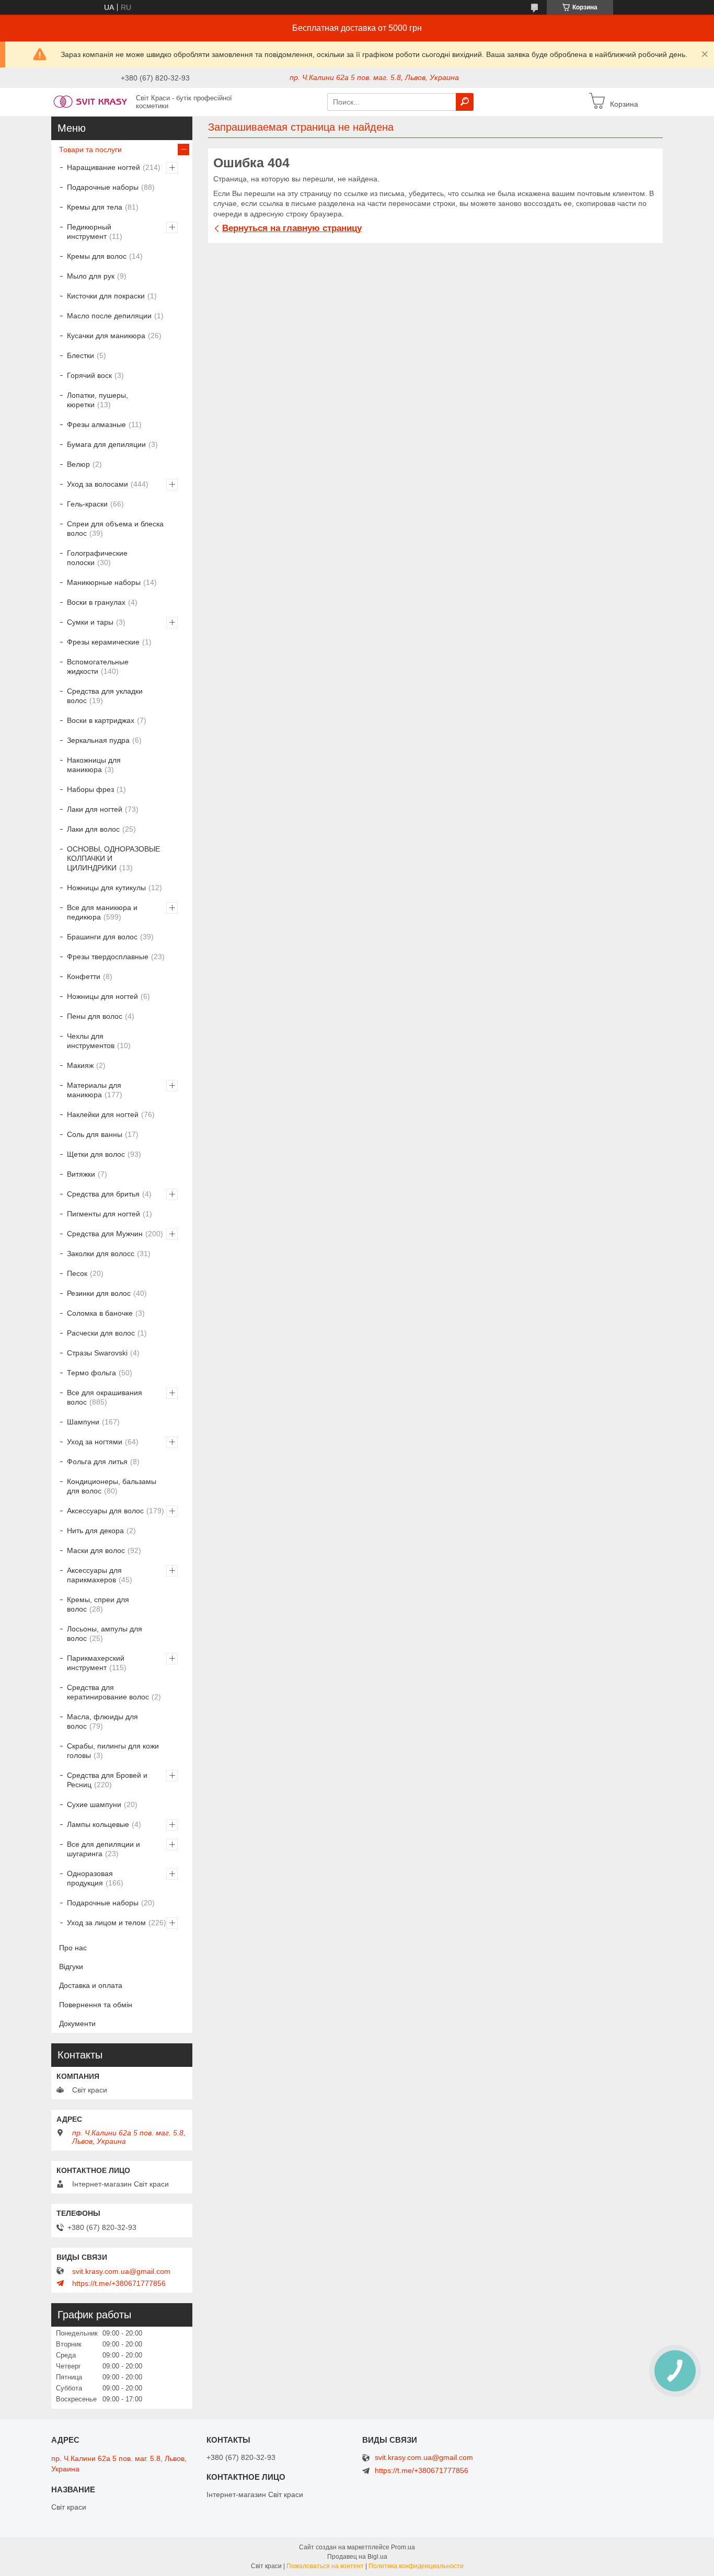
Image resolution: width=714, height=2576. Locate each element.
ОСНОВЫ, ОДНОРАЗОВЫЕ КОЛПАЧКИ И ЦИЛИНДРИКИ (113, 858)
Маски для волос (96, 1550)
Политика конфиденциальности (416, 2566)
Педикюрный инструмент (89, 232)
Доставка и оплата (91, 1985)
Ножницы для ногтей (102, 996)
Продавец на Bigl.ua (357, 2557)
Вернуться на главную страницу (292, 228)
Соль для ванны (95, 1134)
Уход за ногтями (95, 1442)
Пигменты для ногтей (103, 1214)
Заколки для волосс (101, 1253)
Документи (77, 2023)
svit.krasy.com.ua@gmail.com (121, 2271)
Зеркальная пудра (98, 740)
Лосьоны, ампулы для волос (105, 1634)
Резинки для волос (99, 1293)
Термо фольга (91, 1373)
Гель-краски (87, 504)
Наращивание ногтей (103, 167)
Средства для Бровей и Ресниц (107, 1780)
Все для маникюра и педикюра (102, 912)
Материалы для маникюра (94, 1090)
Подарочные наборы (103, 187)
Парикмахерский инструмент (96, 1663)
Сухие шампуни (94, 1804)
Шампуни (83, 1422)
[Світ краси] (90, 101)
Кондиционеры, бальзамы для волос (112, 1486)
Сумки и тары (90, 622)
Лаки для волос (93, 829)
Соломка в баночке (100, 1313)
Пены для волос (95, 1016)
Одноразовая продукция (90, 1878)
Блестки (80, 355)
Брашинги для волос (102, 937)
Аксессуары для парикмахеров (94, 1575)
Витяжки (81, 1174)
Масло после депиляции (109, 316)
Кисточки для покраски (106, 296)
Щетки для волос (96, 1154)
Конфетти (84, 976)
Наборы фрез (90, 789)
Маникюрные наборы (104, 582)
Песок (77, 1273)
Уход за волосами (97, 484)
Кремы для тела (95, 207)
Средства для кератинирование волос (108, 1692)
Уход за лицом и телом (106, 1923)
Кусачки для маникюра (106, 336)
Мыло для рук (91, 276)
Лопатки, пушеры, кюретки (97, 400)
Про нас (73, 1948)
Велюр (78, 464)
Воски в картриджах (101, 720)
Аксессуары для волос (105, 1511)
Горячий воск (89, 375)
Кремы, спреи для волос (98, 1604)
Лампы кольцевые (98, 1824)
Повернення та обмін (96, 2005)
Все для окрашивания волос (105, 1397)
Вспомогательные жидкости (98, 666)
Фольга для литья (97, 1462)
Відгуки (71, 1966)
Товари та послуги (90, 149)
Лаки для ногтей (95, 809)
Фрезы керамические (103, 642)
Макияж (80, 1065)
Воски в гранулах (96, 602)
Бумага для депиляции (106, 444)
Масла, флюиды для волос (102, 1721)
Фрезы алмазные (96, 424)
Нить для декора (95, 1531)
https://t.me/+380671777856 (119, 2283)
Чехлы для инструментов (91, 1041)
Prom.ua (403, 2547)
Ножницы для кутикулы (106, 888)
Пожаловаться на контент (325, 2566)
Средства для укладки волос (105, 696)
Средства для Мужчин (105, 1234)
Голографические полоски (97, 558)
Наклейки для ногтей (103, 1114)
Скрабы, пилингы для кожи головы (113, 1751)
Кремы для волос (97, 256)
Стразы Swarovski (97, 1353)
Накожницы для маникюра (94, 765)
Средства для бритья (103, 1194)
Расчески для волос (101, 1333)
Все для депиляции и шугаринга (103, 1849)
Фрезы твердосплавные (108, 957)
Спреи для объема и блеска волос (115, 528)
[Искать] (465, 102)
